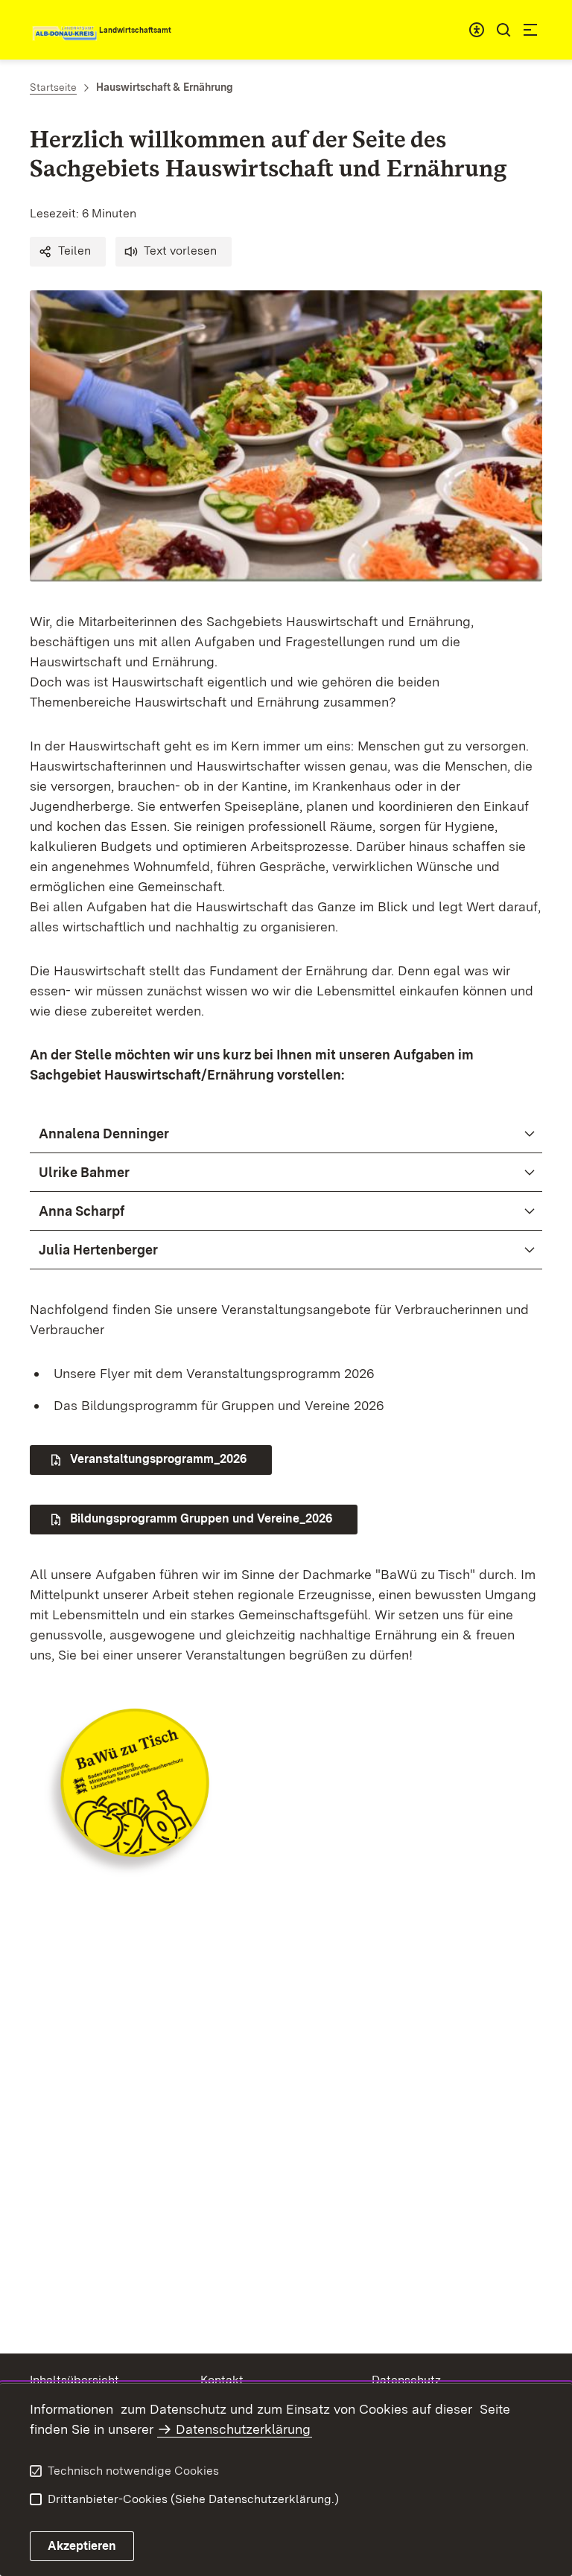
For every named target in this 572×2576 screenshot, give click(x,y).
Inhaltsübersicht (74, 2380)
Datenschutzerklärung (243, 2429)
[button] (68, 252)
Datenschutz (406, 2380)
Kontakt (222, 2380)
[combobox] (477, 30)
